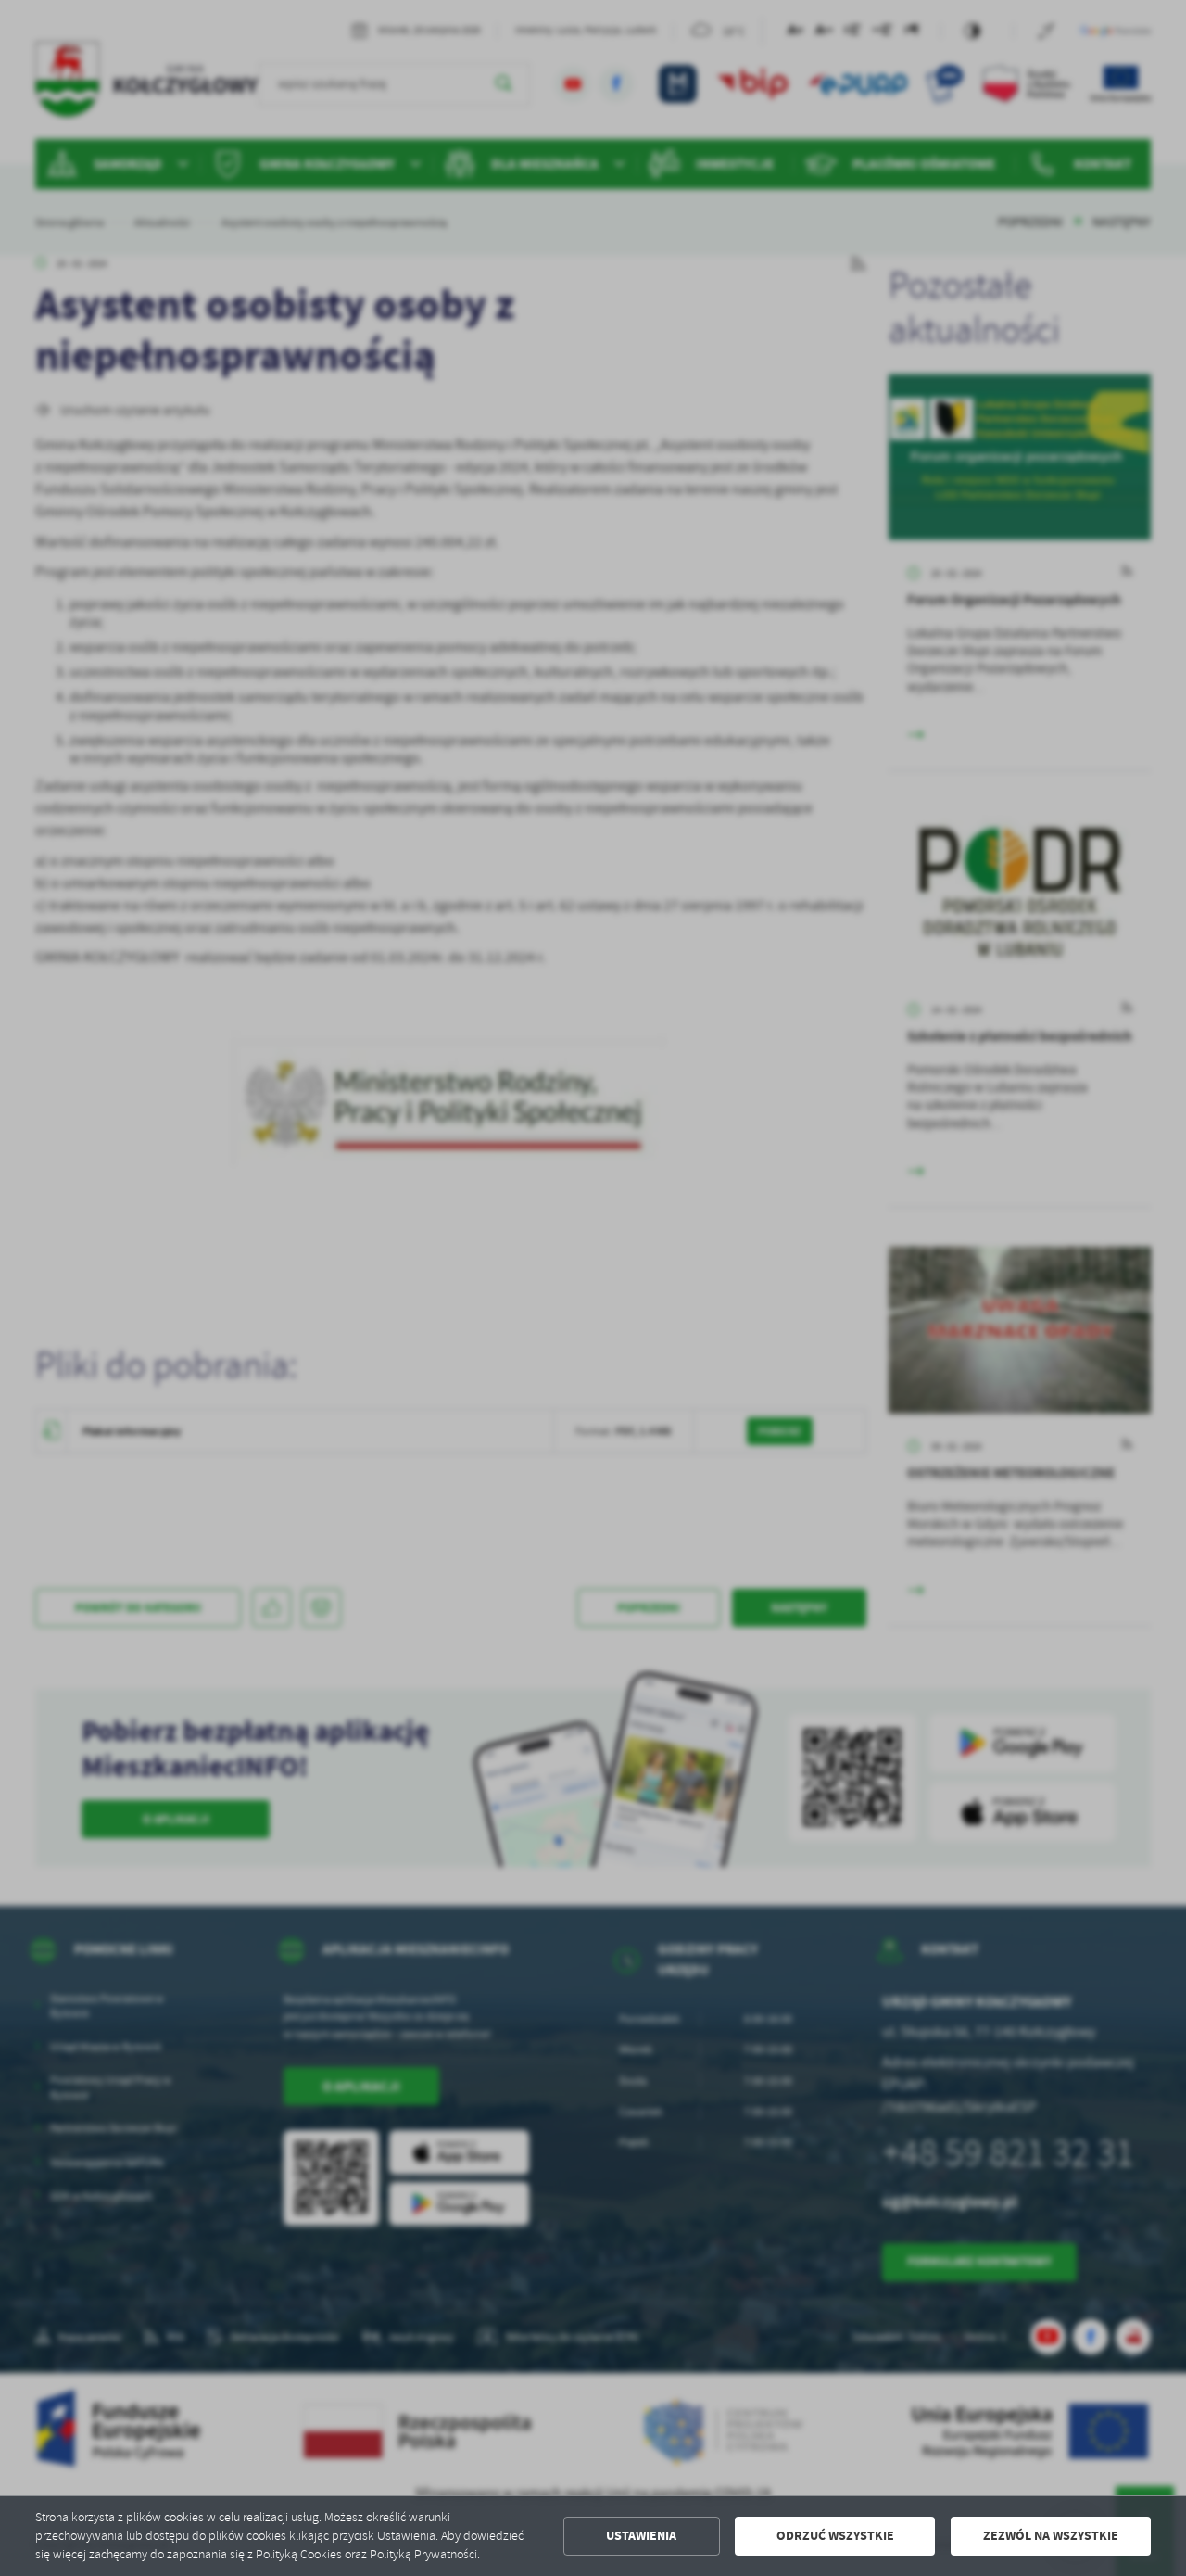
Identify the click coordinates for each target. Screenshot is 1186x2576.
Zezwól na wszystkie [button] (1051, 2536)
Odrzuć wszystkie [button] (835, 2536)
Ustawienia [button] (641, 2536)
